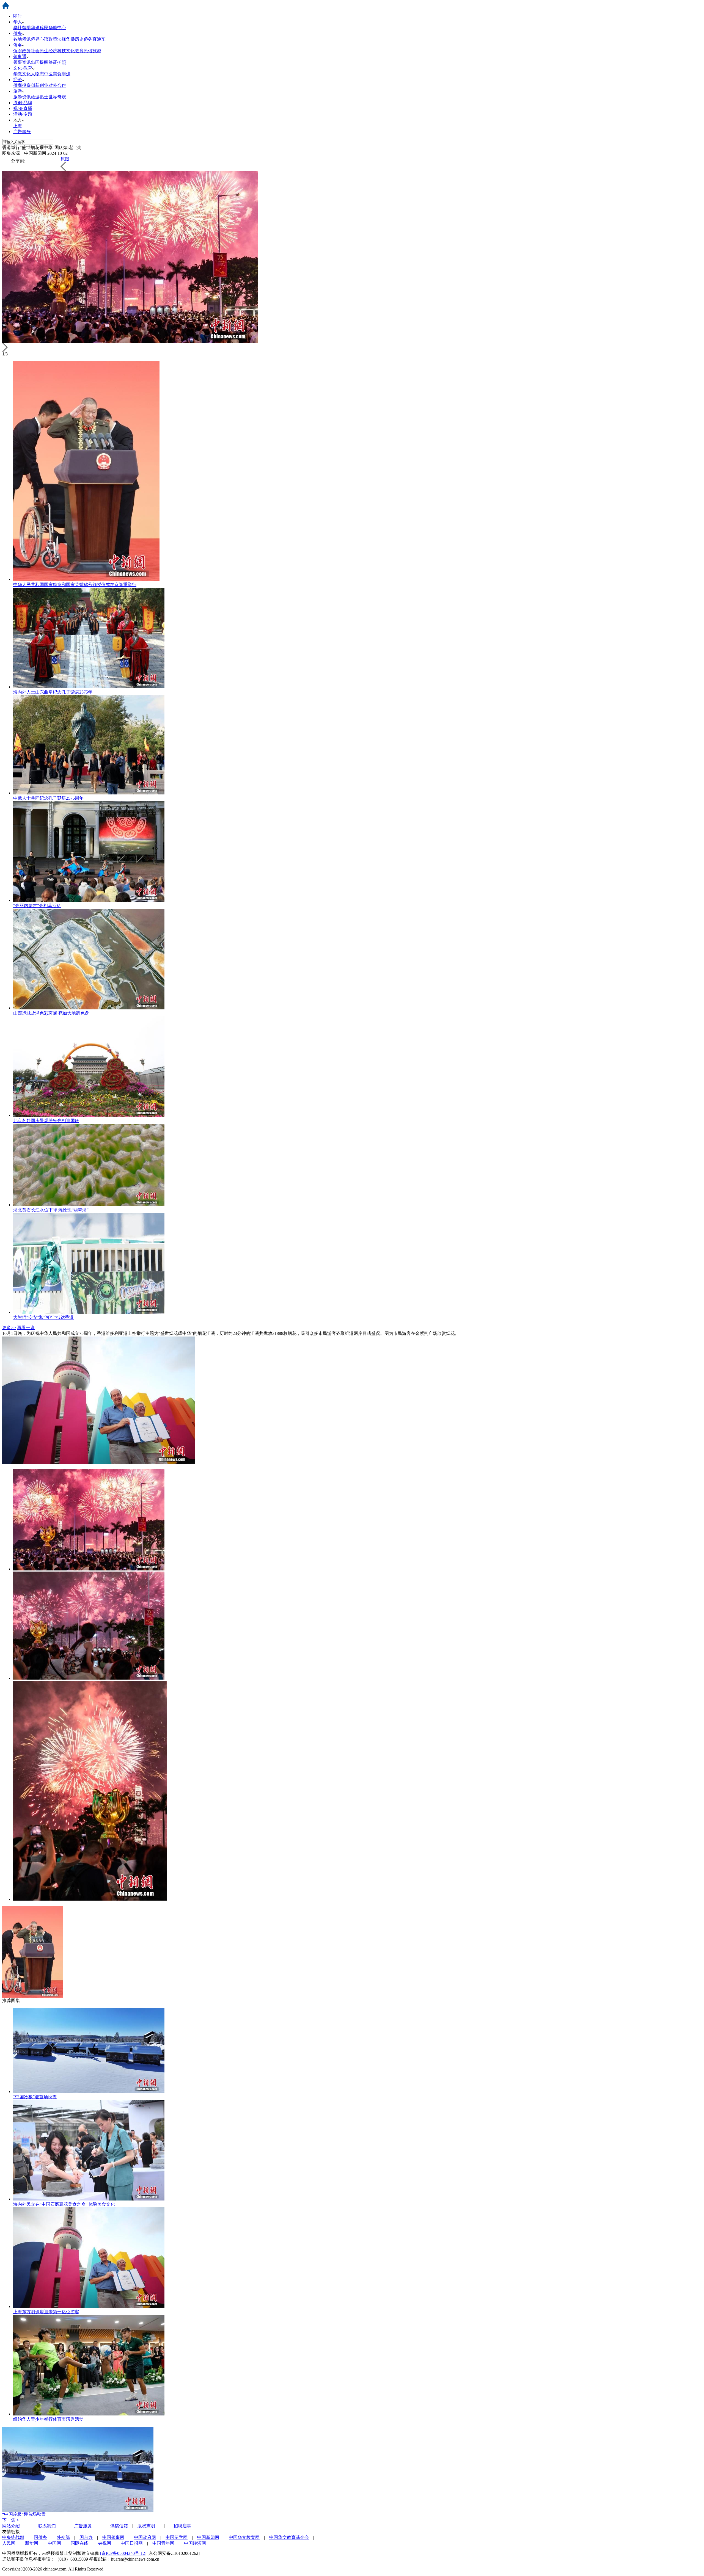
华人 (18, 22)
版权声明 (146, 2526)
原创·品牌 (23, 103)
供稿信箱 (119, 2526)
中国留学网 (177, 2537)
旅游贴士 (40, 97)
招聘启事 (182, 2526)
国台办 (86, 2537)
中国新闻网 (208, 2537)
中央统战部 (13, 2537)
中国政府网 (145, 2537)
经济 (18, 80)
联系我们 (47, 2526)
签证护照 (57, 62)
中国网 (54, 2543)
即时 (18, 16)
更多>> (9, 1328)
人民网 (9, 2543)
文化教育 (75, 51)
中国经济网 (195, 2543)
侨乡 (18, 45)
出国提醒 (40, 62)
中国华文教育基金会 (289, 2537)
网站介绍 (11, 2526)
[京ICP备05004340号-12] (123, 2553)
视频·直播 (23, 108)
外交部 (63, 2537)
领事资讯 (22, 62)
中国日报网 (132, 2543)
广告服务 (22, 132)
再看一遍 (26, 1328)
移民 (44, 28)
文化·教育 (23, 68)
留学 (26, 28)
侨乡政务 (22, 51)
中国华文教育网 (244, 2537)
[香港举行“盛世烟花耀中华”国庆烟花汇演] (89, 1569)
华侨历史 (75, 39)
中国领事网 (113, 2537)
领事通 (20, 56)
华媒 (35, 28)
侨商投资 (22, 85)
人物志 (37, 74)
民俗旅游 (92, 51)
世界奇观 (57, 97)
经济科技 (57, 51)
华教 (18, 74)
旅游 (18, 91)
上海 (18, 126)
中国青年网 (163, 2543)
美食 (57, 74)
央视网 (105, 2543)
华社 (18, 28)
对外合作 (57, 85)
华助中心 (57, 28)
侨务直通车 (95, 39)
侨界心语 (40, 39)
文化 (26, 74)
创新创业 (40, 85)
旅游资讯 (22, 97)
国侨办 (40, 2537)
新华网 (32, 2543)
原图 (65, 159)
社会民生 (40, 51)
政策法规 (57, 39)
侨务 (18, 33)
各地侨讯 (22, 39)
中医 (48, 74)
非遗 (66, 74)
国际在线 (79, 2543)
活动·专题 (23, 114)
